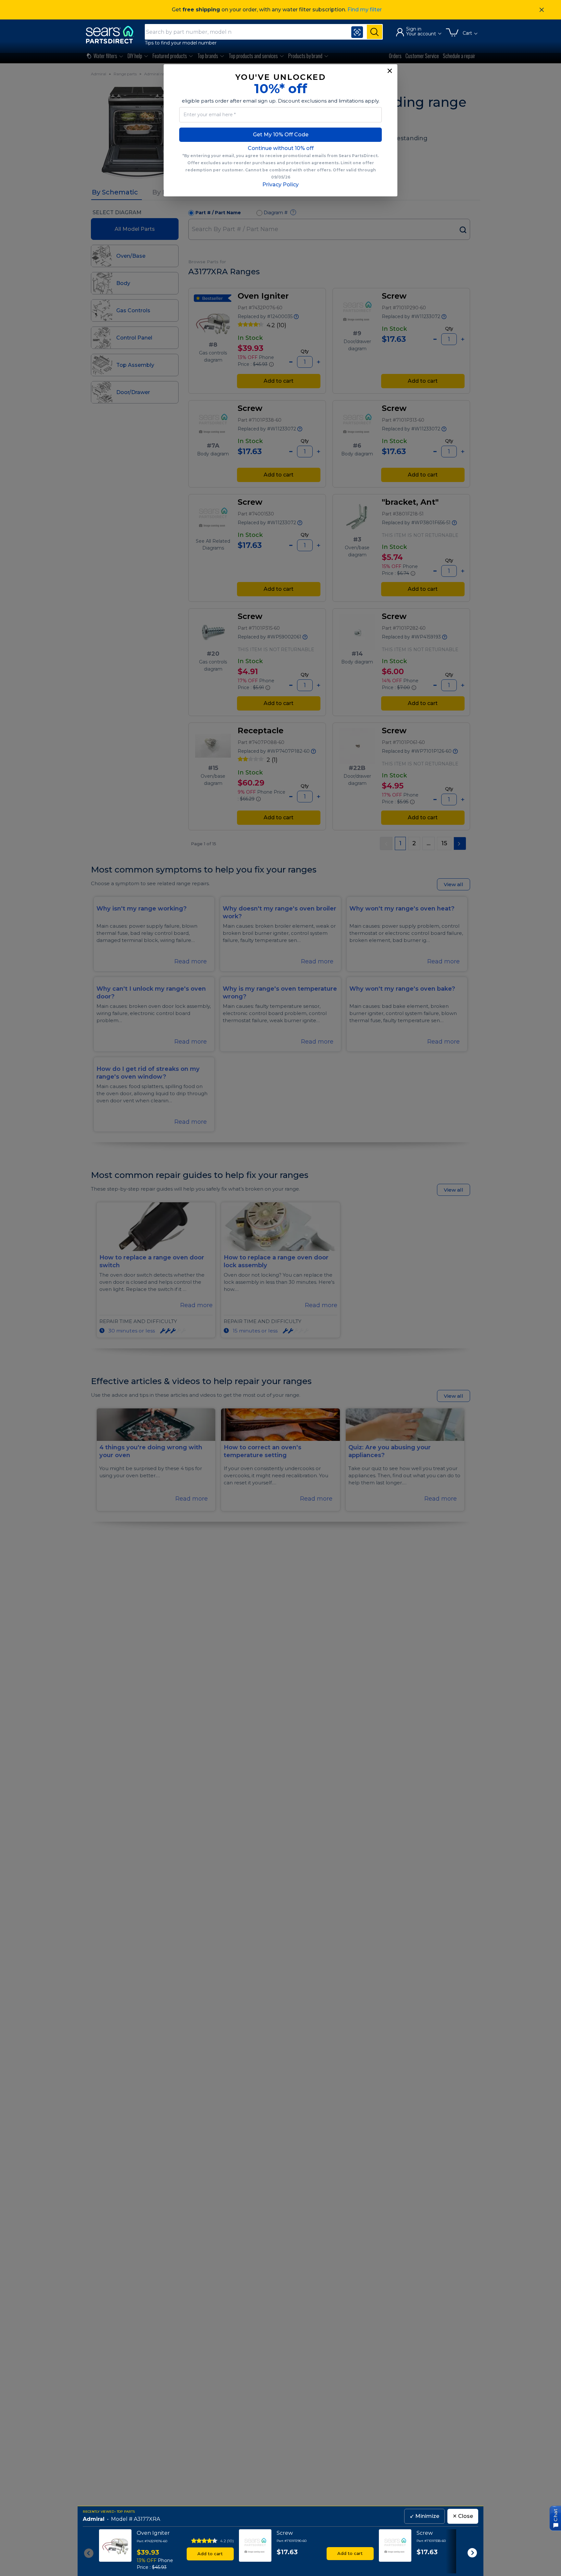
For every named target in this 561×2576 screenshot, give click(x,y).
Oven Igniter (153, 2533)
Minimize (424, 2516)
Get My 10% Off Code (281, 135)
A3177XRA (147, 2519)
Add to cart (210, 2554)
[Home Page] (113, 35)
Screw (285, 2533)
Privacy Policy (280, 185)
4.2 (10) (227, 2541)
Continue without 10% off (281, 148)
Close (463, 2516)
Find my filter (365, 10)
